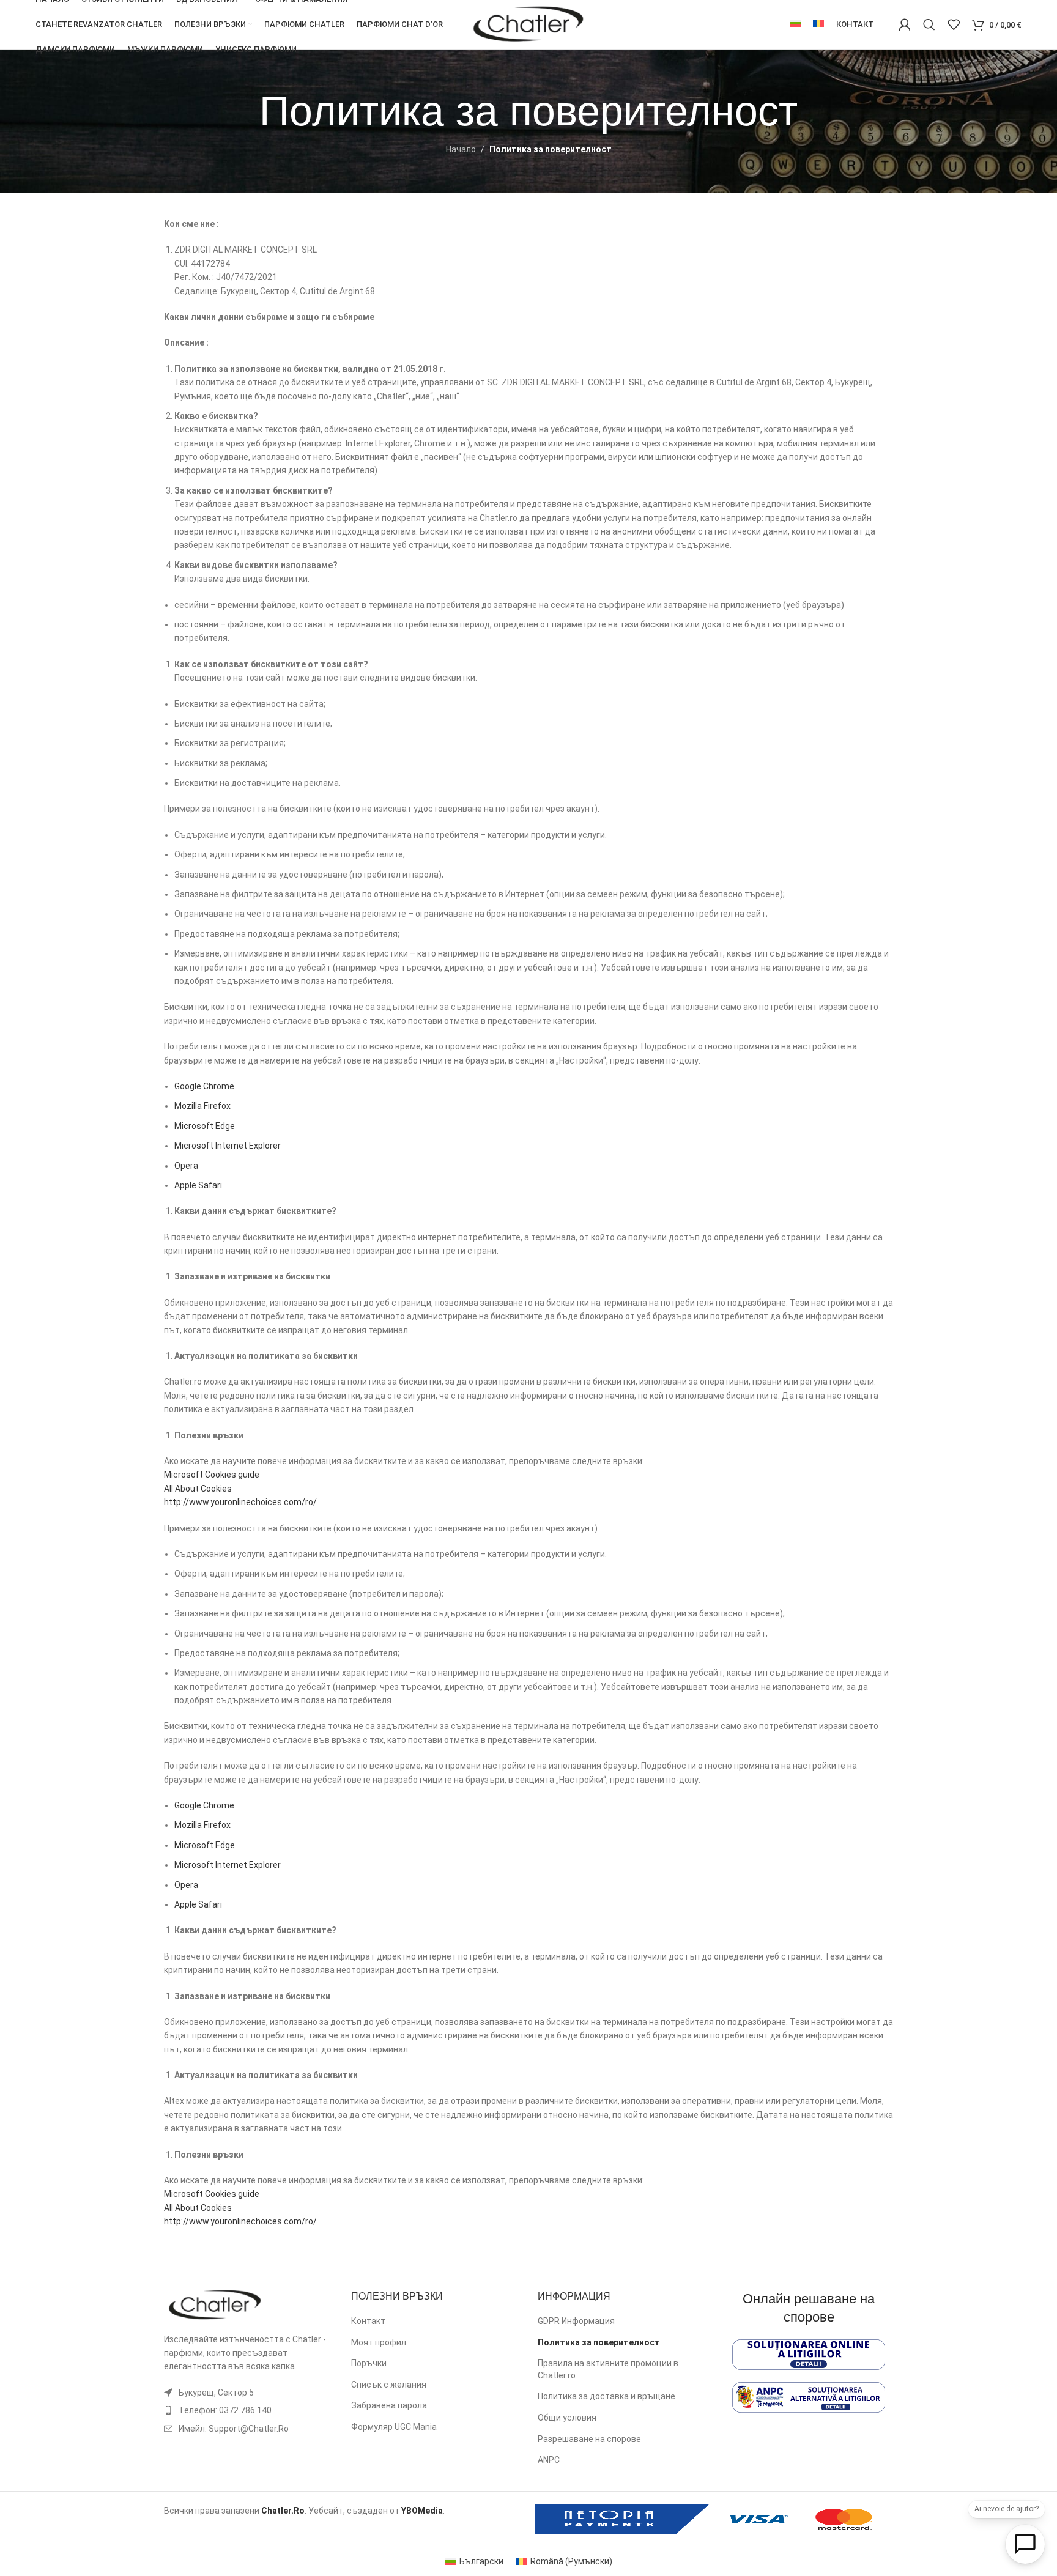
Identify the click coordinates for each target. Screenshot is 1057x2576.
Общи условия (567, 2418)
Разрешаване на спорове (589, 2439)
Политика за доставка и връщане (606, 2396)
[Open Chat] (1025, 2544)
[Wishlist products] (954, 24)
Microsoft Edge (205, 1126)
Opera (186, 1166)
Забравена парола (389, 2405)
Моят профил (379, 2342)
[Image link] (215, 2304)
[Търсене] (929, 24)
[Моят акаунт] (905, 24)
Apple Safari (198, 1185)
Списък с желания (389, 2385)
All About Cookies (198, 1489)
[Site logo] (528, 24)
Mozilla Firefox (202, 1106)
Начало (461, 149)
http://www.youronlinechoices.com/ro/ (240, 1502)
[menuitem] (795, 24)
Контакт (368, 2321)
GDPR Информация (576, 2321)
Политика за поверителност (599, 2342)
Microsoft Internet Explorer (228, 1146)
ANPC (549, 2460)
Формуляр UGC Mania (394, 2427)
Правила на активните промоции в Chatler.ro (608, 2369)
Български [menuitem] (481, 2561)
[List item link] (248, 2410)
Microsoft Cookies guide (212, 1475)
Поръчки (369, 2363)
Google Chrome (204, 1086)
